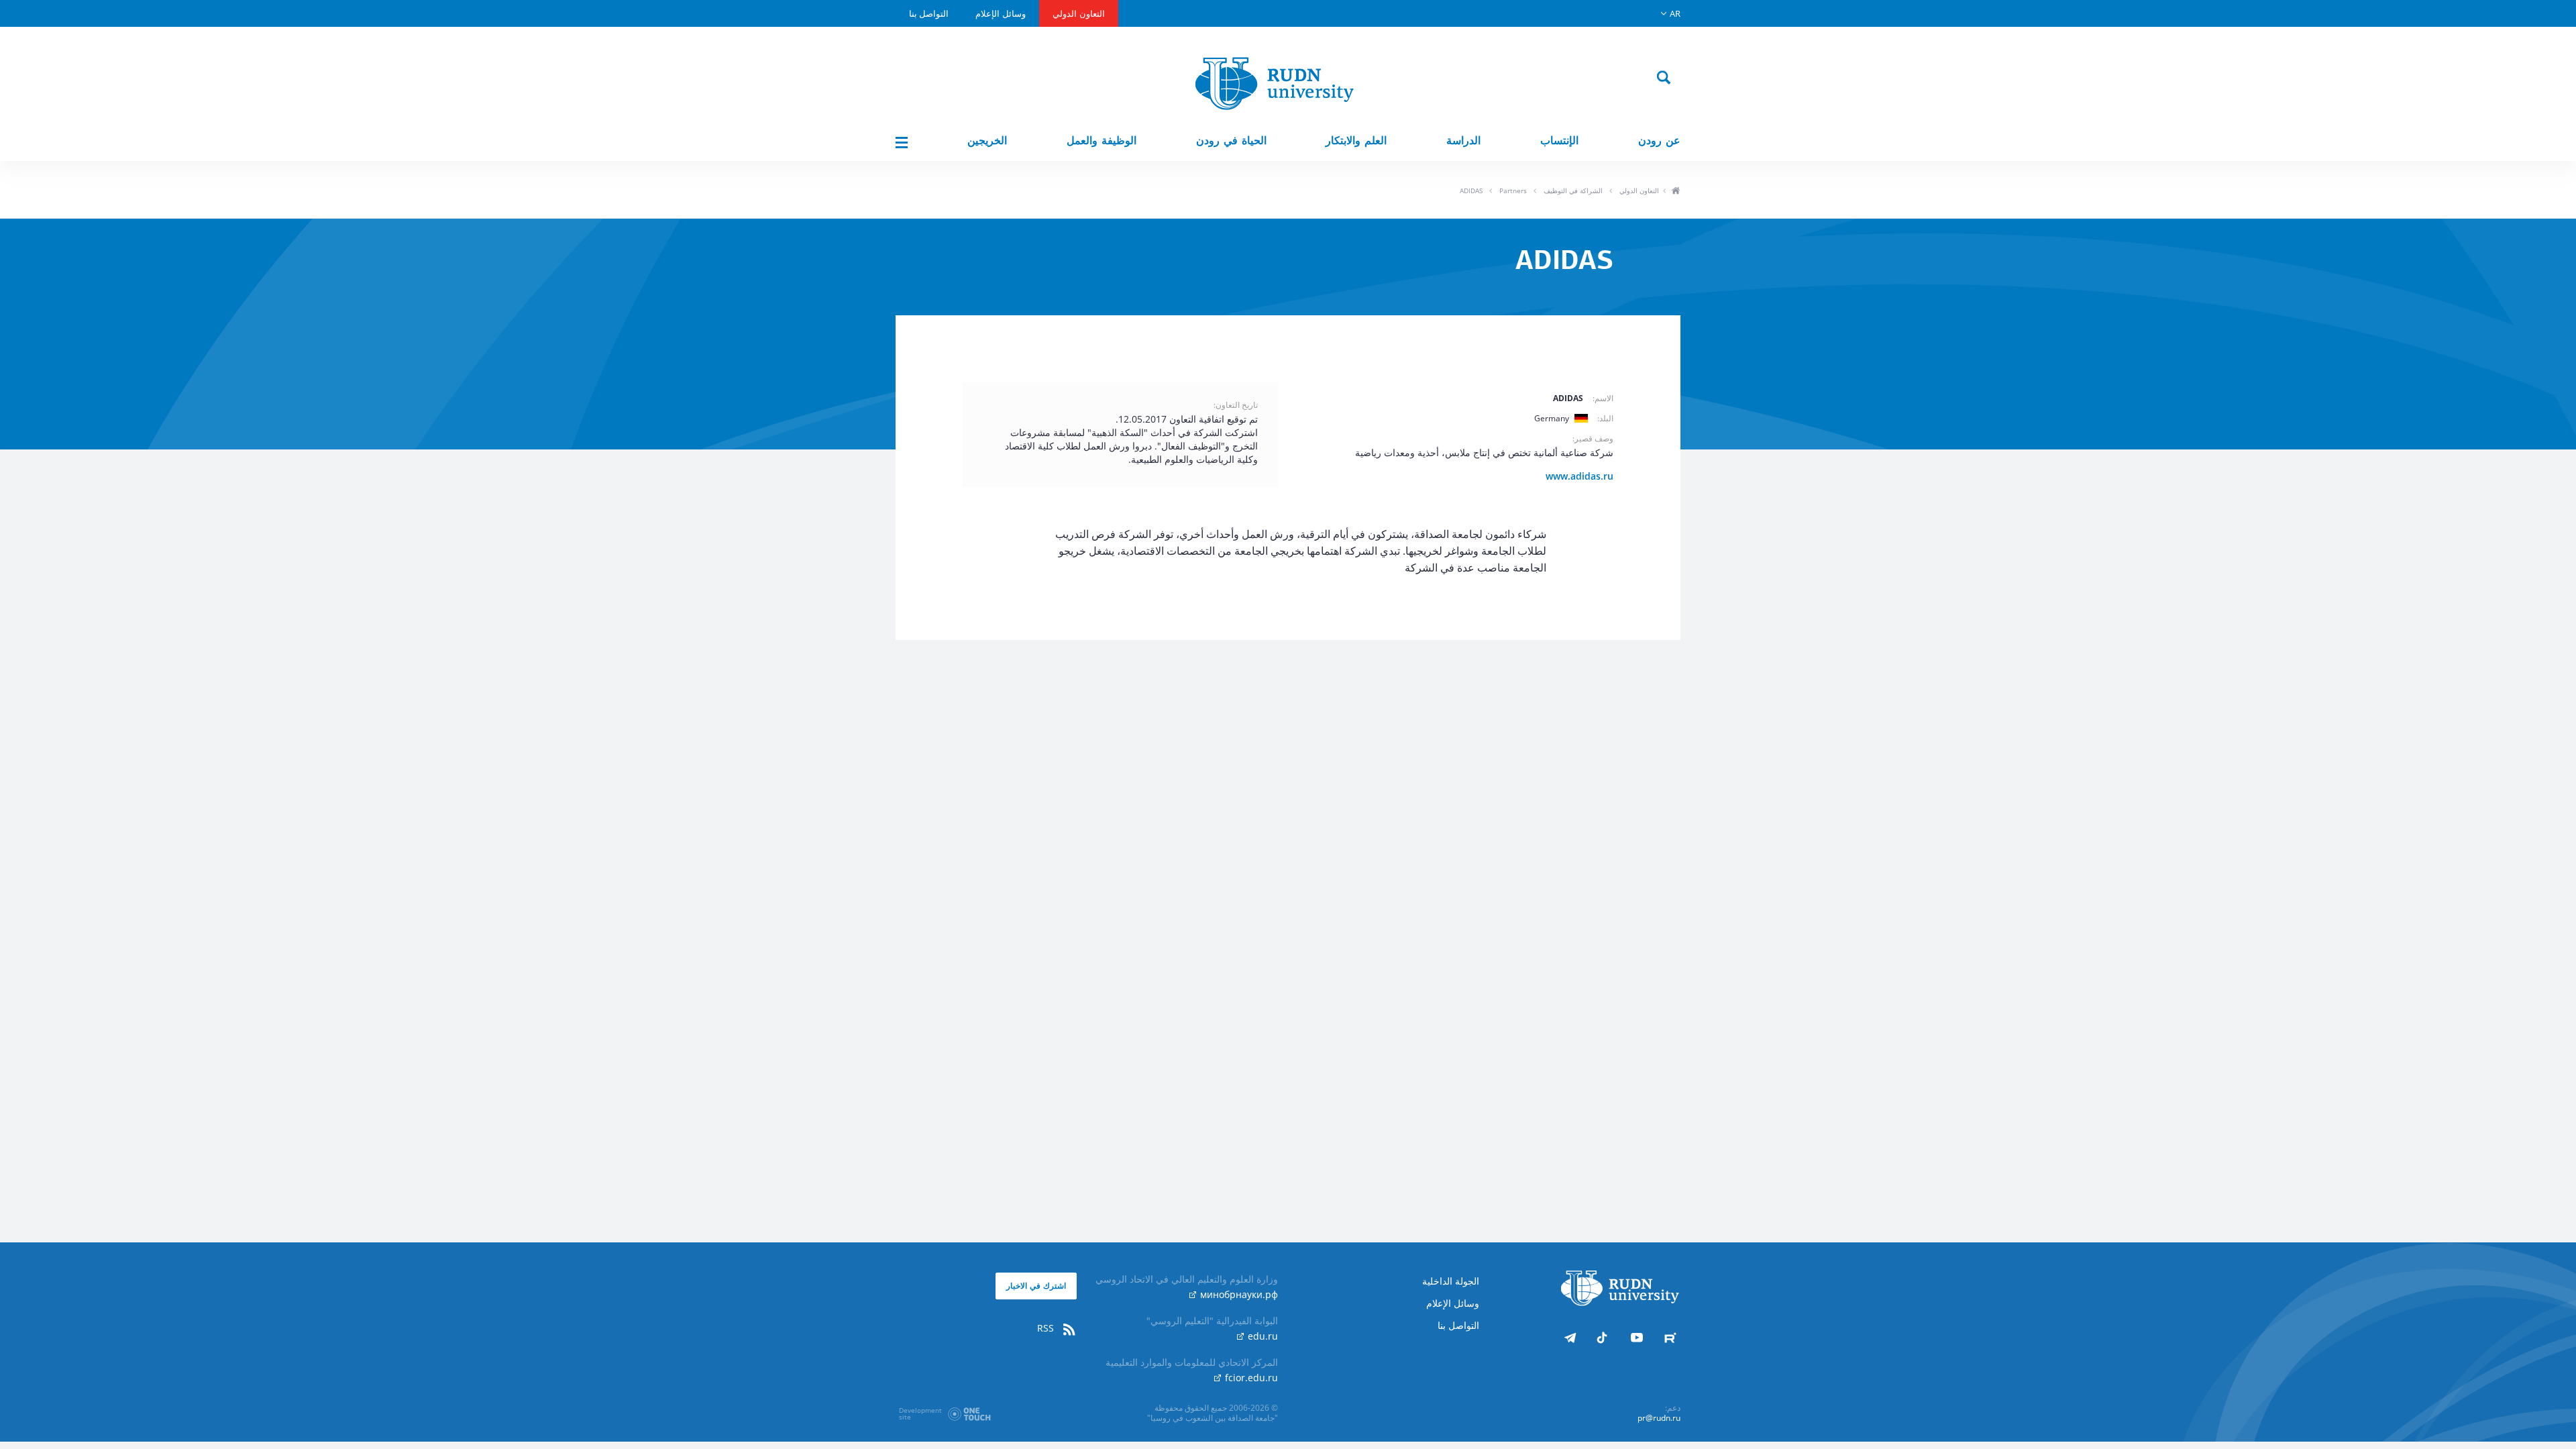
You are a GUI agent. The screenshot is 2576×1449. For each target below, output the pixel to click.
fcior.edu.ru (1250, 1378)
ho (1675, 192)
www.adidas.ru (1579, 476)
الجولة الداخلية (1451, 1281)
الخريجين (987, 141)
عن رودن (1659, 141)
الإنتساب (1559, 141)
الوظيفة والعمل (1102, 141)
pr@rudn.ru (1659, 1418)
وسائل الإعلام (1001, 13)
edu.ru (1262, 1336)
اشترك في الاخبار (1036, 1286)
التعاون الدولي (1079, 13)
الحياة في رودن (1231, 141)
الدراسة (1463, 141)
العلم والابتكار (1356, 141)
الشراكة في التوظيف (1573, 191)
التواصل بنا (929, 13)
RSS (1047, 1328)
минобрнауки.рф (1238, 1294)
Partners (1513, 191)
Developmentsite (920, 1413)
